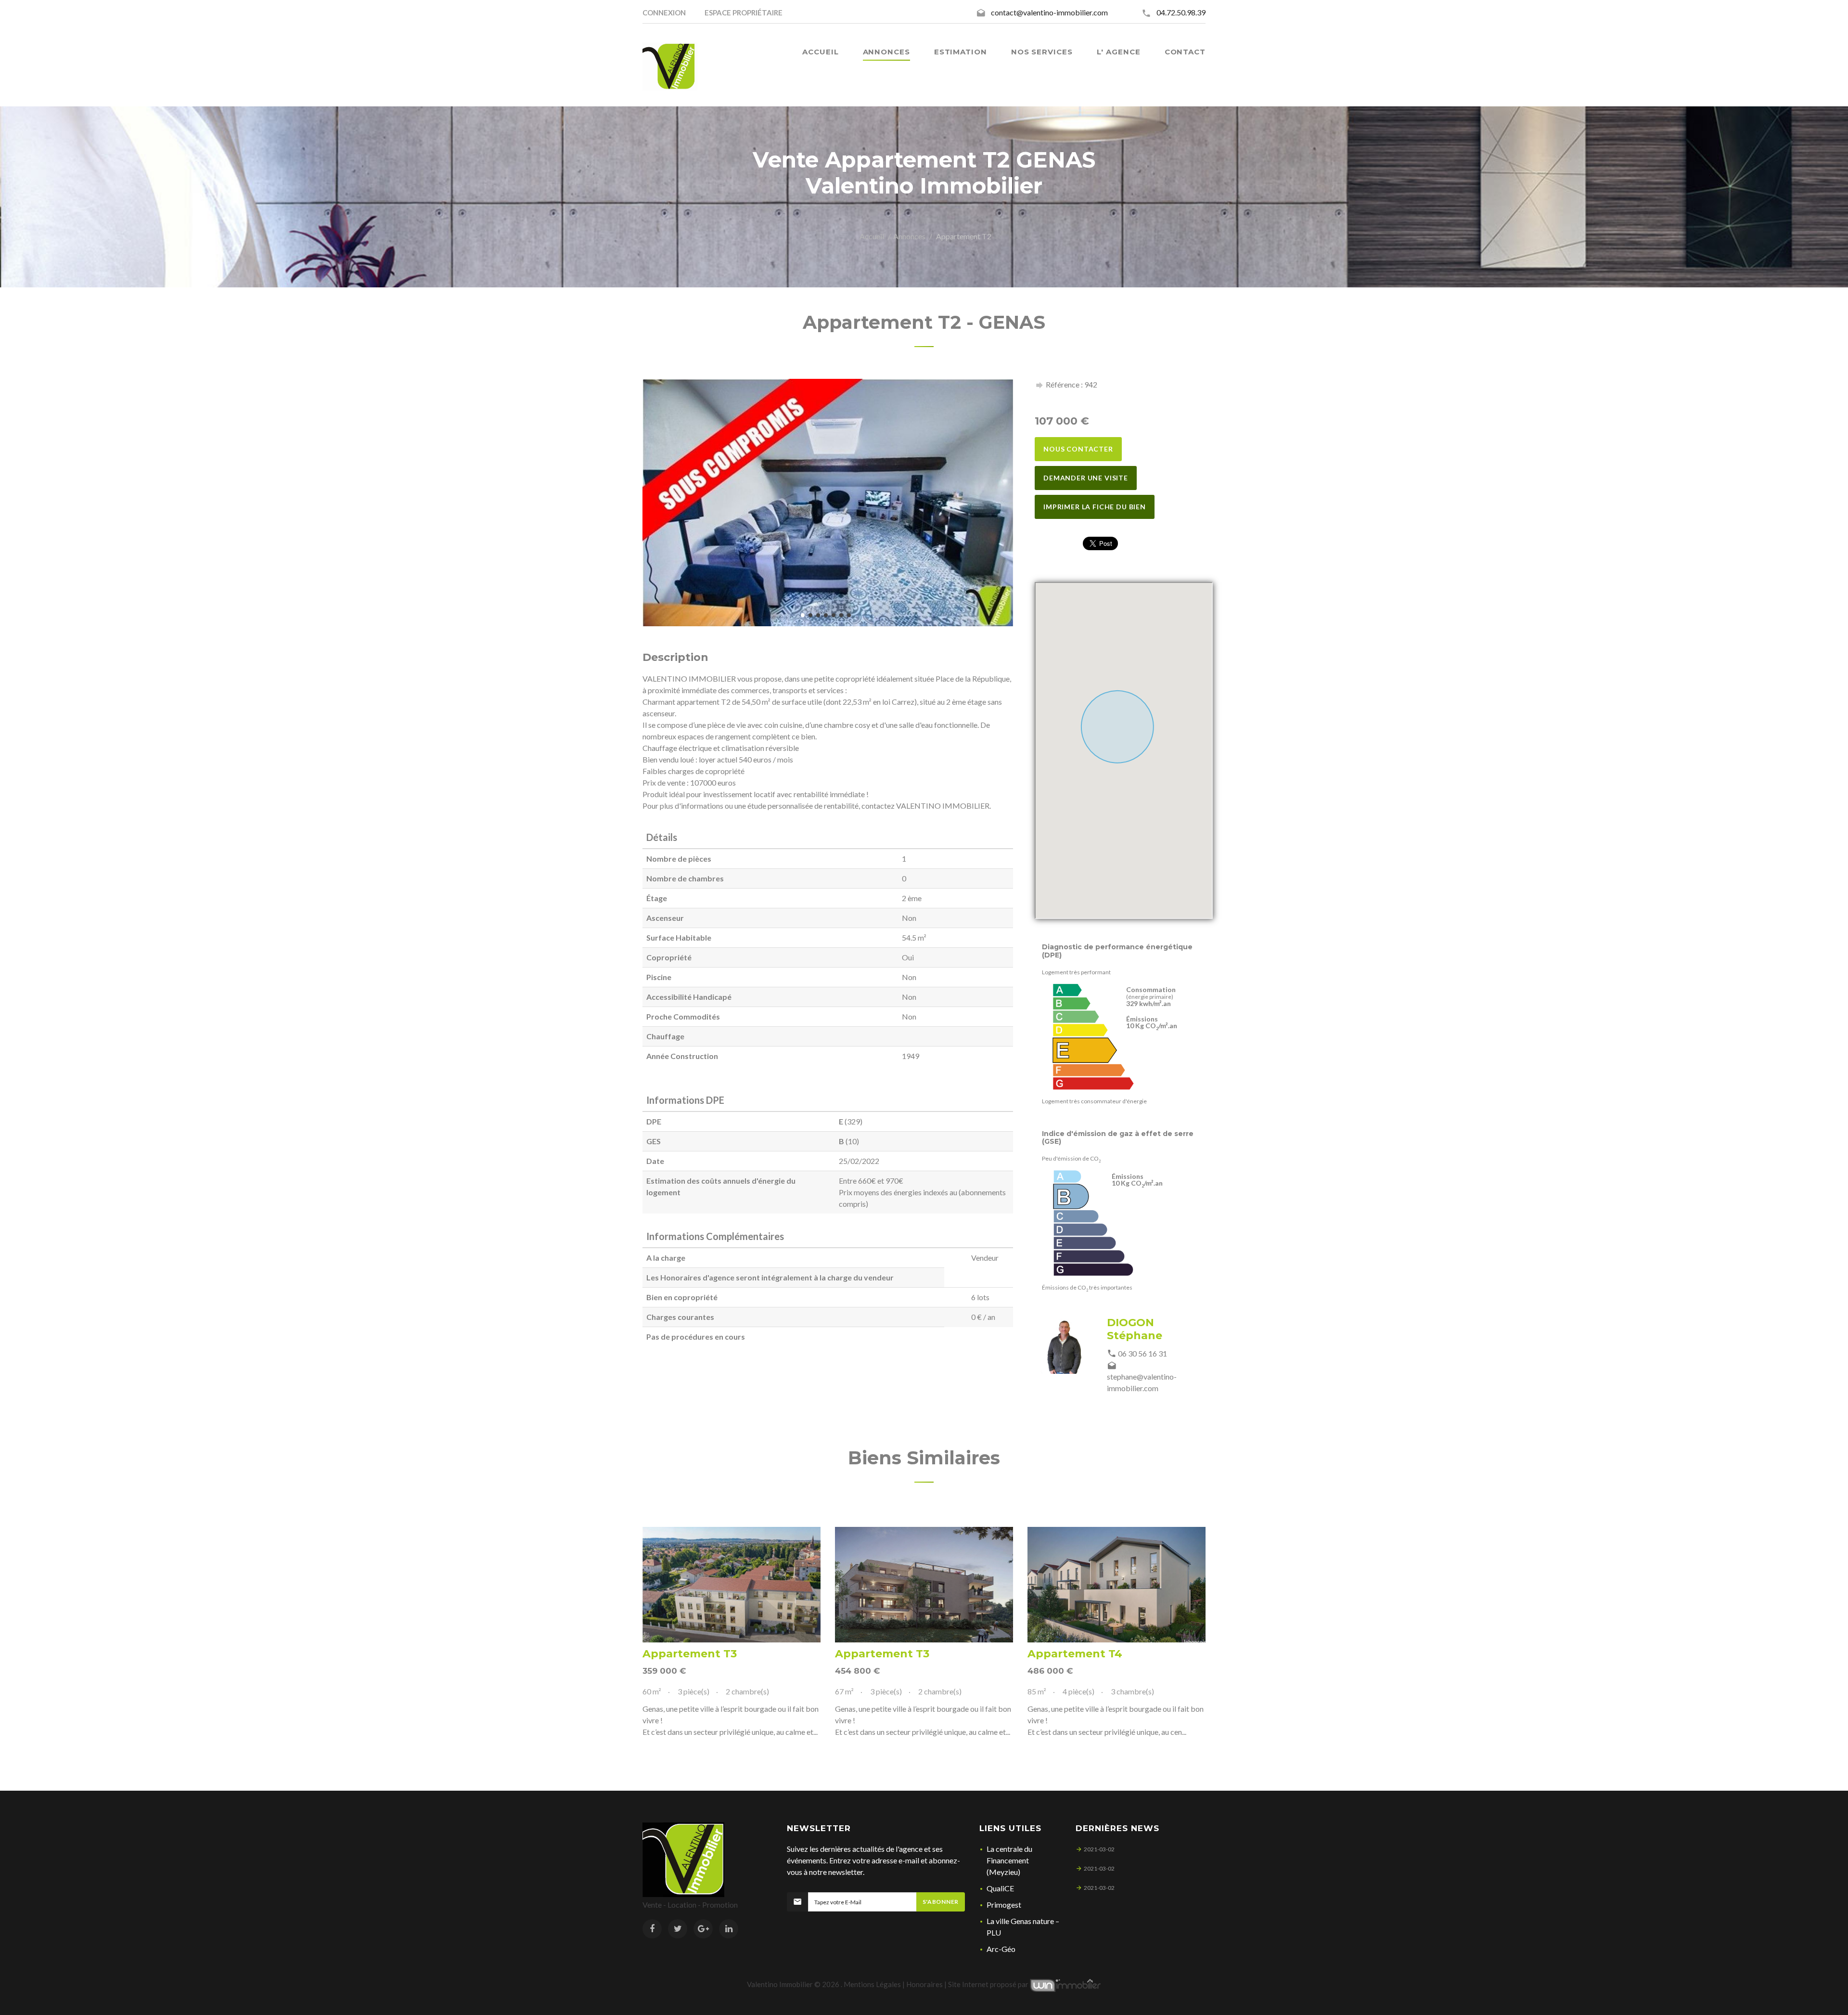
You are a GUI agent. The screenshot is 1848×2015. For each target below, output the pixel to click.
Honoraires (924, 1984)
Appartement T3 (690, 1654)
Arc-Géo (1001, 1949)
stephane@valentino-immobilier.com (1142, 1382)
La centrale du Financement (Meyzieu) (1009, 1860)
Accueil (872, 236)
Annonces (909, 236)
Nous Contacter (1078, 449)
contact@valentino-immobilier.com (1049, 12)
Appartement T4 (1075, 1654)
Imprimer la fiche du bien (1095, 507)
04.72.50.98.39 (1181, 12)
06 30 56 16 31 (1142, 1353)
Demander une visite (1086, 478)
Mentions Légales (872, 1984)
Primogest (1004, 1905)
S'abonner (941, 1902)
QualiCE (1000, 1888)
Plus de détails (731, 1585)
